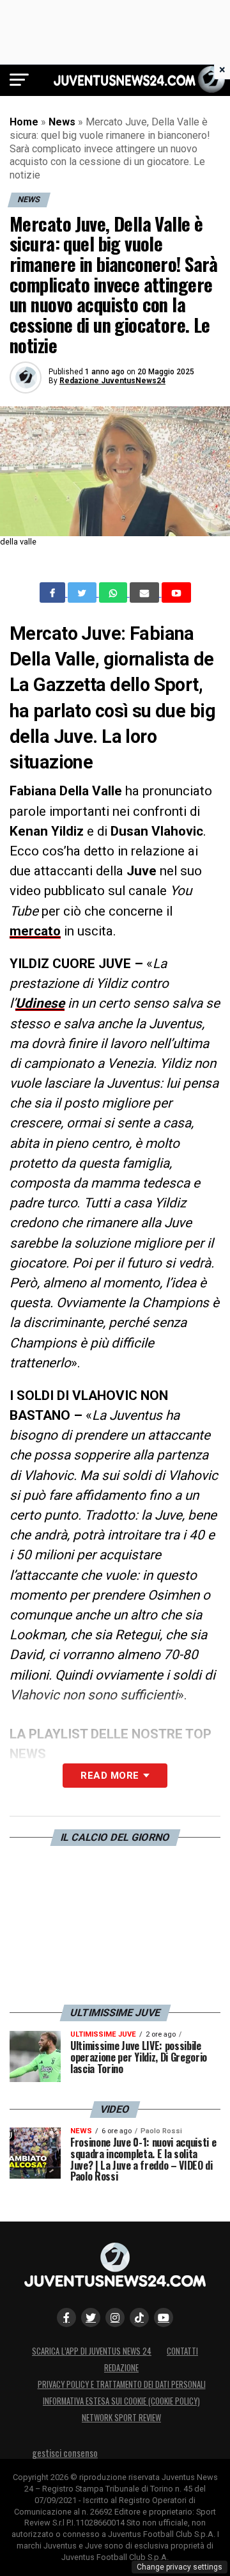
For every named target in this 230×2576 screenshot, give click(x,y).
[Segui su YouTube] (164, 2318)
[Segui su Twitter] (91, 2318)
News (62, 122)
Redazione (121, 2368)
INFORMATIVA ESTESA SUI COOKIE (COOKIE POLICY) (121, 2401)
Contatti (182, 2351)
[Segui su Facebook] (66, 2318)
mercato (35, 931)
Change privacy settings (180, 2567)
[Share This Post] (114, 592)
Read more (110, 1776)
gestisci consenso (65, 2453)
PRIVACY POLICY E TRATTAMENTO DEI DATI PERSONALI (122, 2384)
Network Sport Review (121, 2418)
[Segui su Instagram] (115, 2318)
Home (24, 122)
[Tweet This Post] (83, 592)
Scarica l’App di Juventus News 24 (92, 2351)
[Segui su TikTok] (139, 2318)
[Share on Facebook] (54, 592)
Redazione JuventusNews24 (112, 381)
